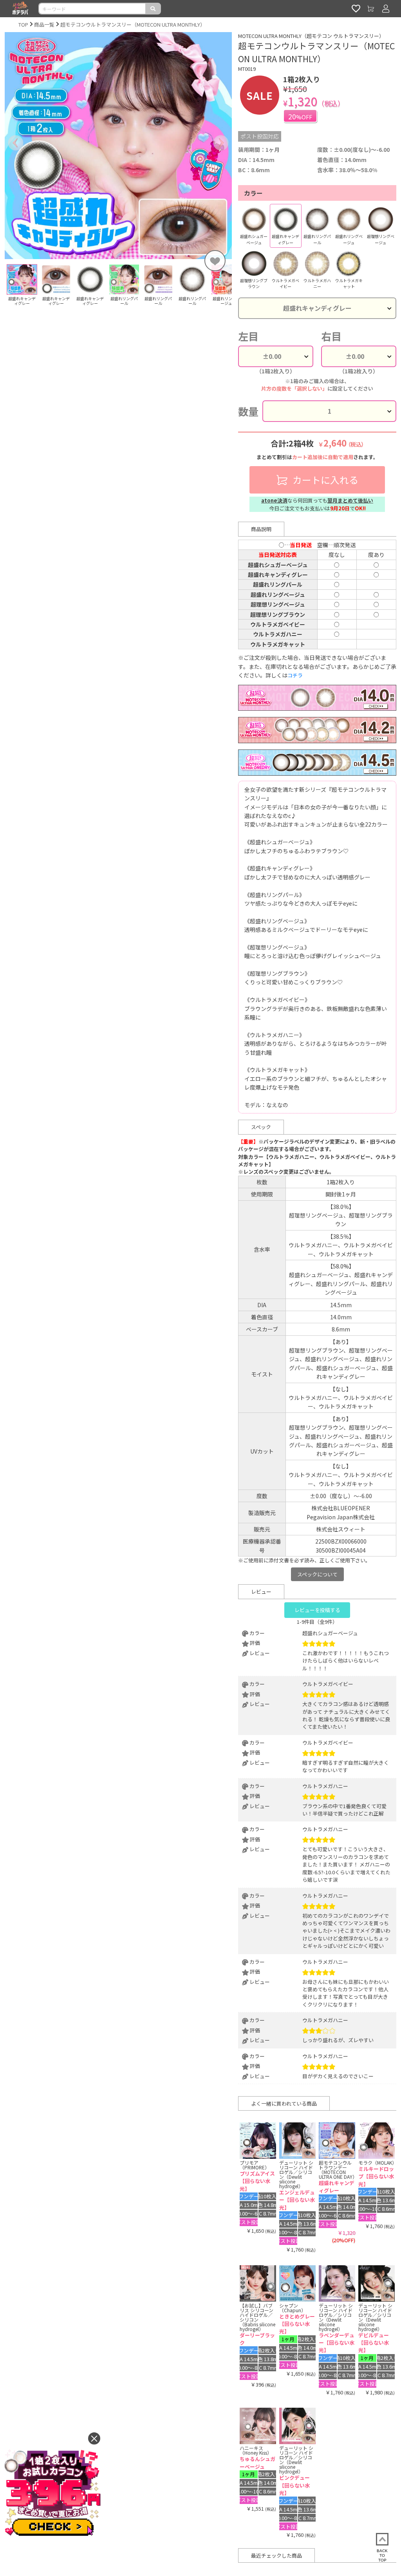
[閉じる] (94, 2438)
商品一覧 (44, 24)
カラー (253, 193)
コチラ (295, 675)
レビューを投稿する (317, 1610)
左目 (248, 336)
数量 (248, 411)
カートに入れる (324, 480)
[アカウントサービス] (386, 9)
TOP (23, 24)
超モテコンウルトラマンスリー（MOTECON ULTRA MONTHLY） (133, 24)
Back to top (382, 2555)
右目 (331, 336)
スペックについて (317, 1574)
